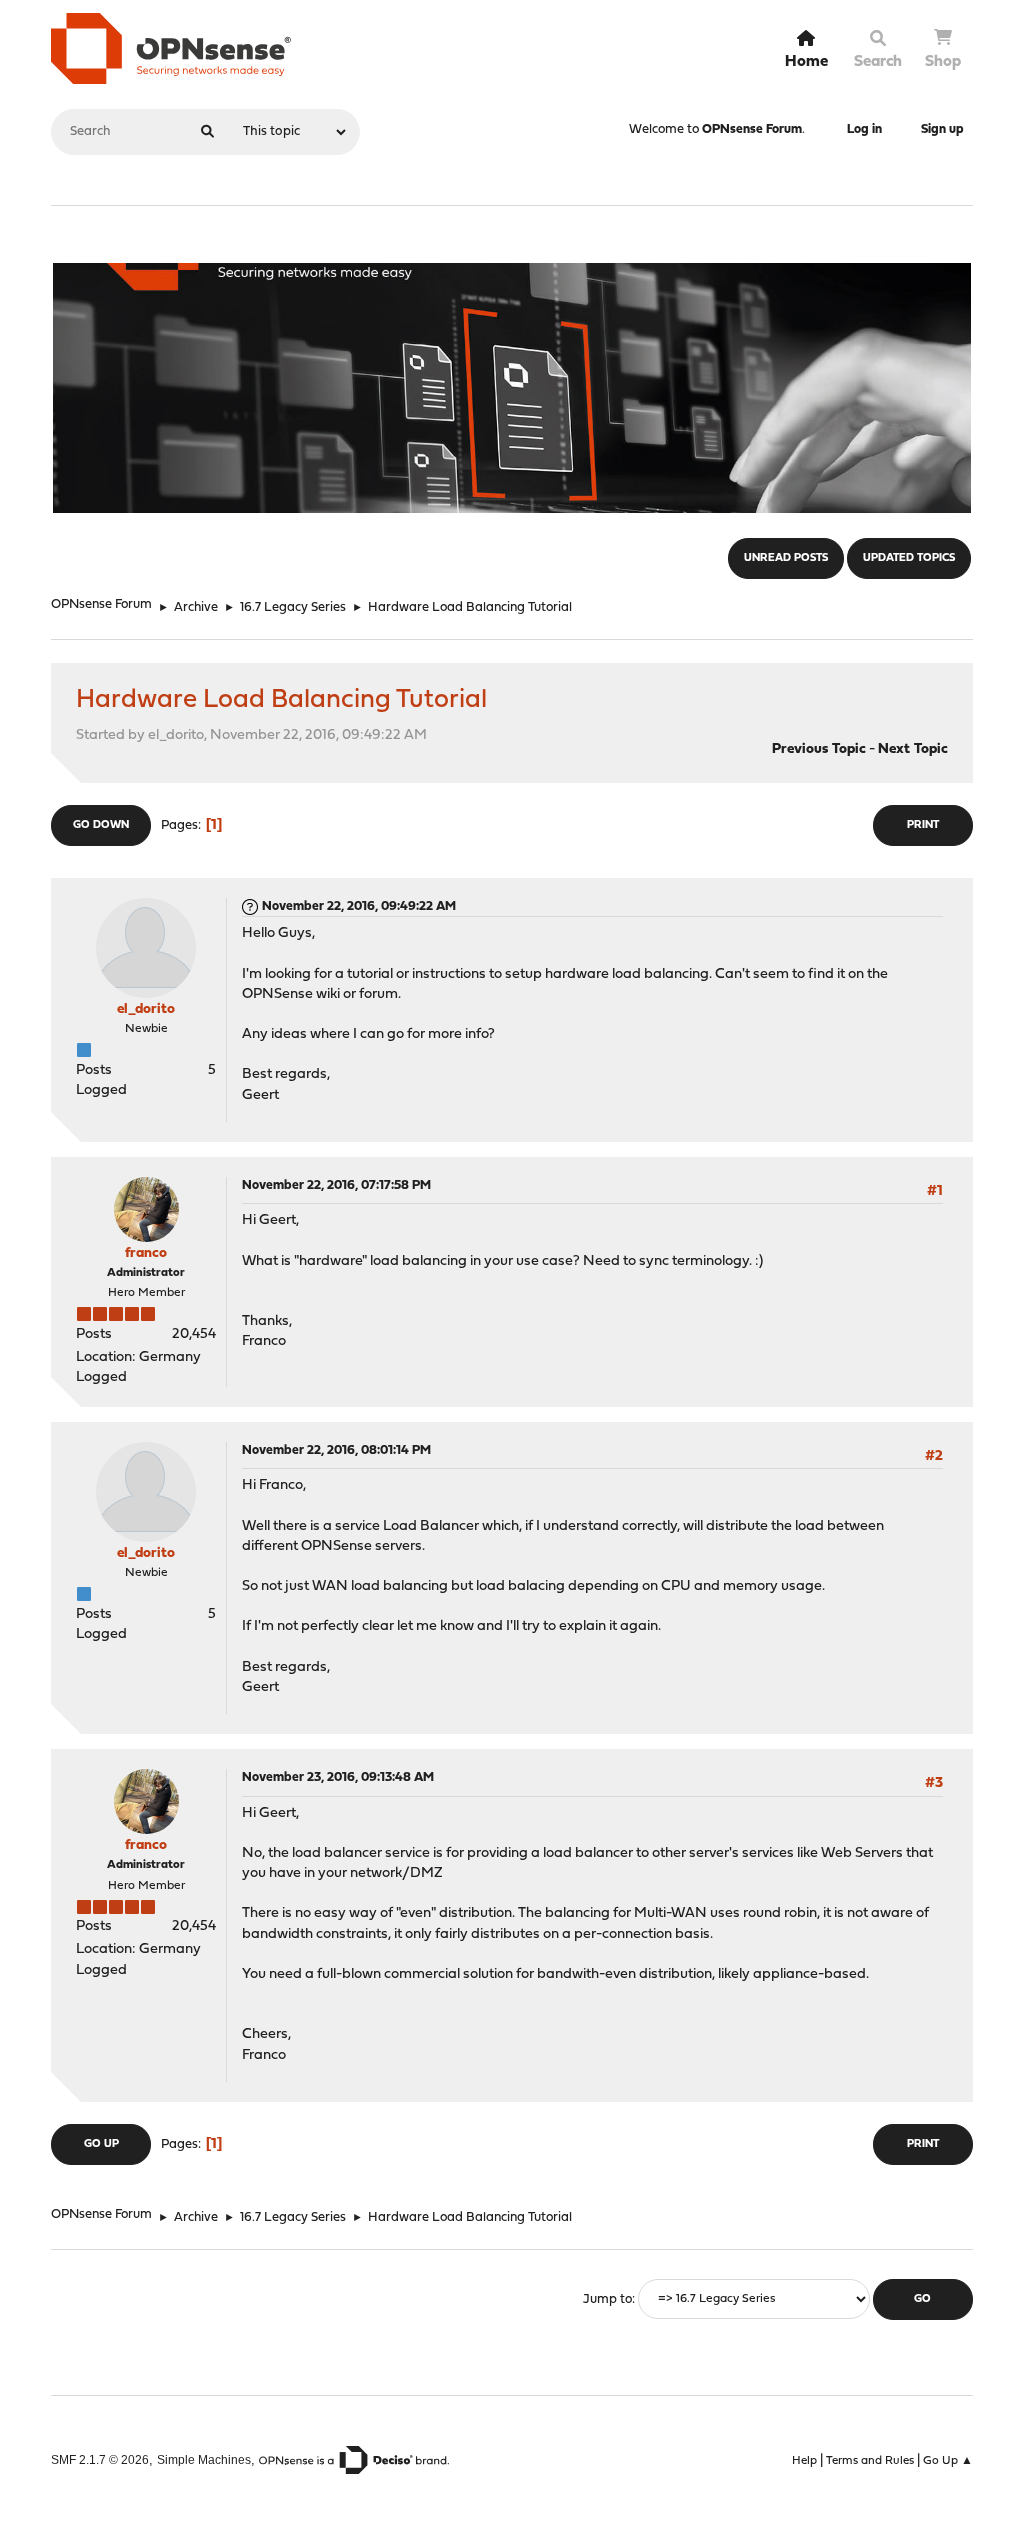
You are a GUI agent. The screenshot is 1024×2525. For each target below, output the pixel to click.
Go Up (101, 2144)
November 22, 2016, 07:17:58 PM (336, 1185)
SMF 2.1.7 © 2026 (100, 2459)
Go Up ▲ (948, 2461)
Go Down (101, 825)
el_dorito (146, 1009)
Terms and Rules (870, 2461)
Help (804, 2461)
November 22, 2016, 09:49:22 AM (359, 906)
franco (146, 1253)
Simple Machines (204, 2459)
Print (923, 825)
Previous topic (819, 749)
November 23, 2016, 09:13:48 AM (338, 1777)
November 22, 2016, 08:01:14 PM (336, 1450)
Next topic (913, 749)
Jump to (607, 2299)
